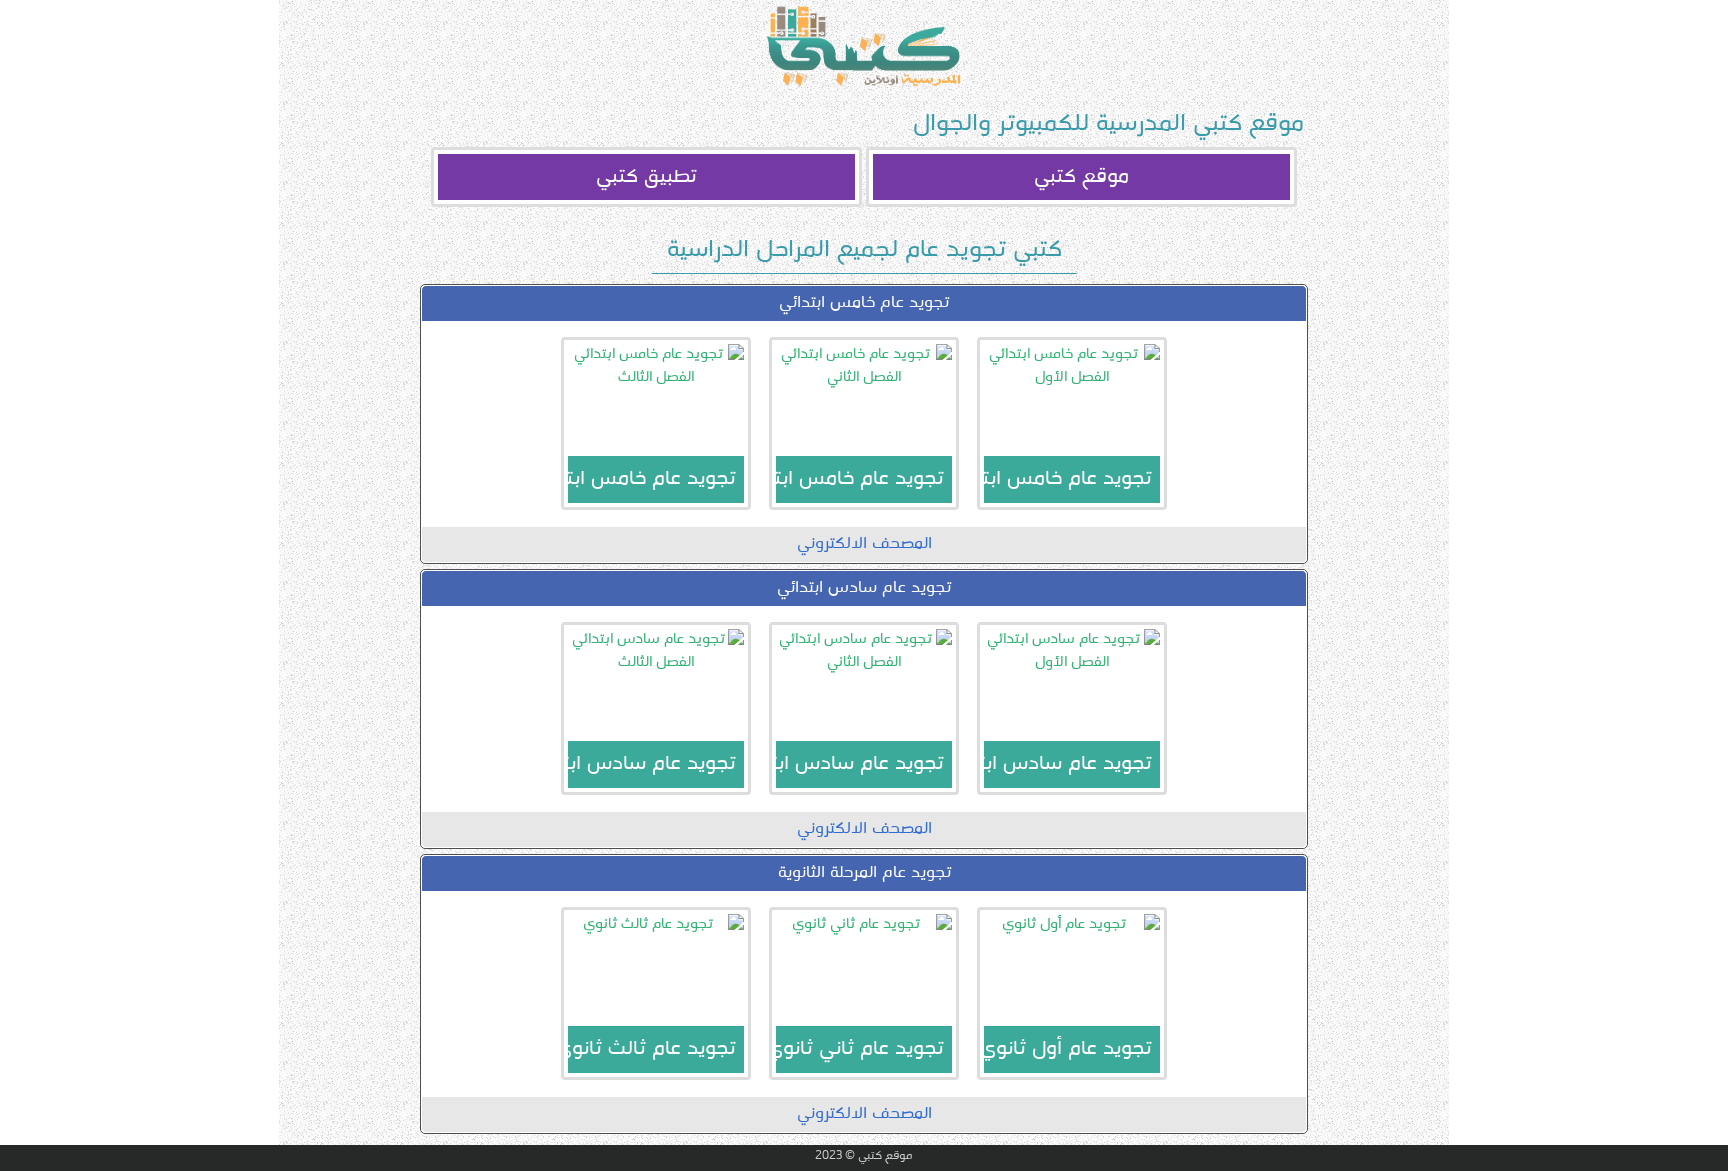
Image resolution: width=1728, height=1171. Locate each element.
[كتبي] (864, 46)
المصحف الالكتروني (864, 544)
